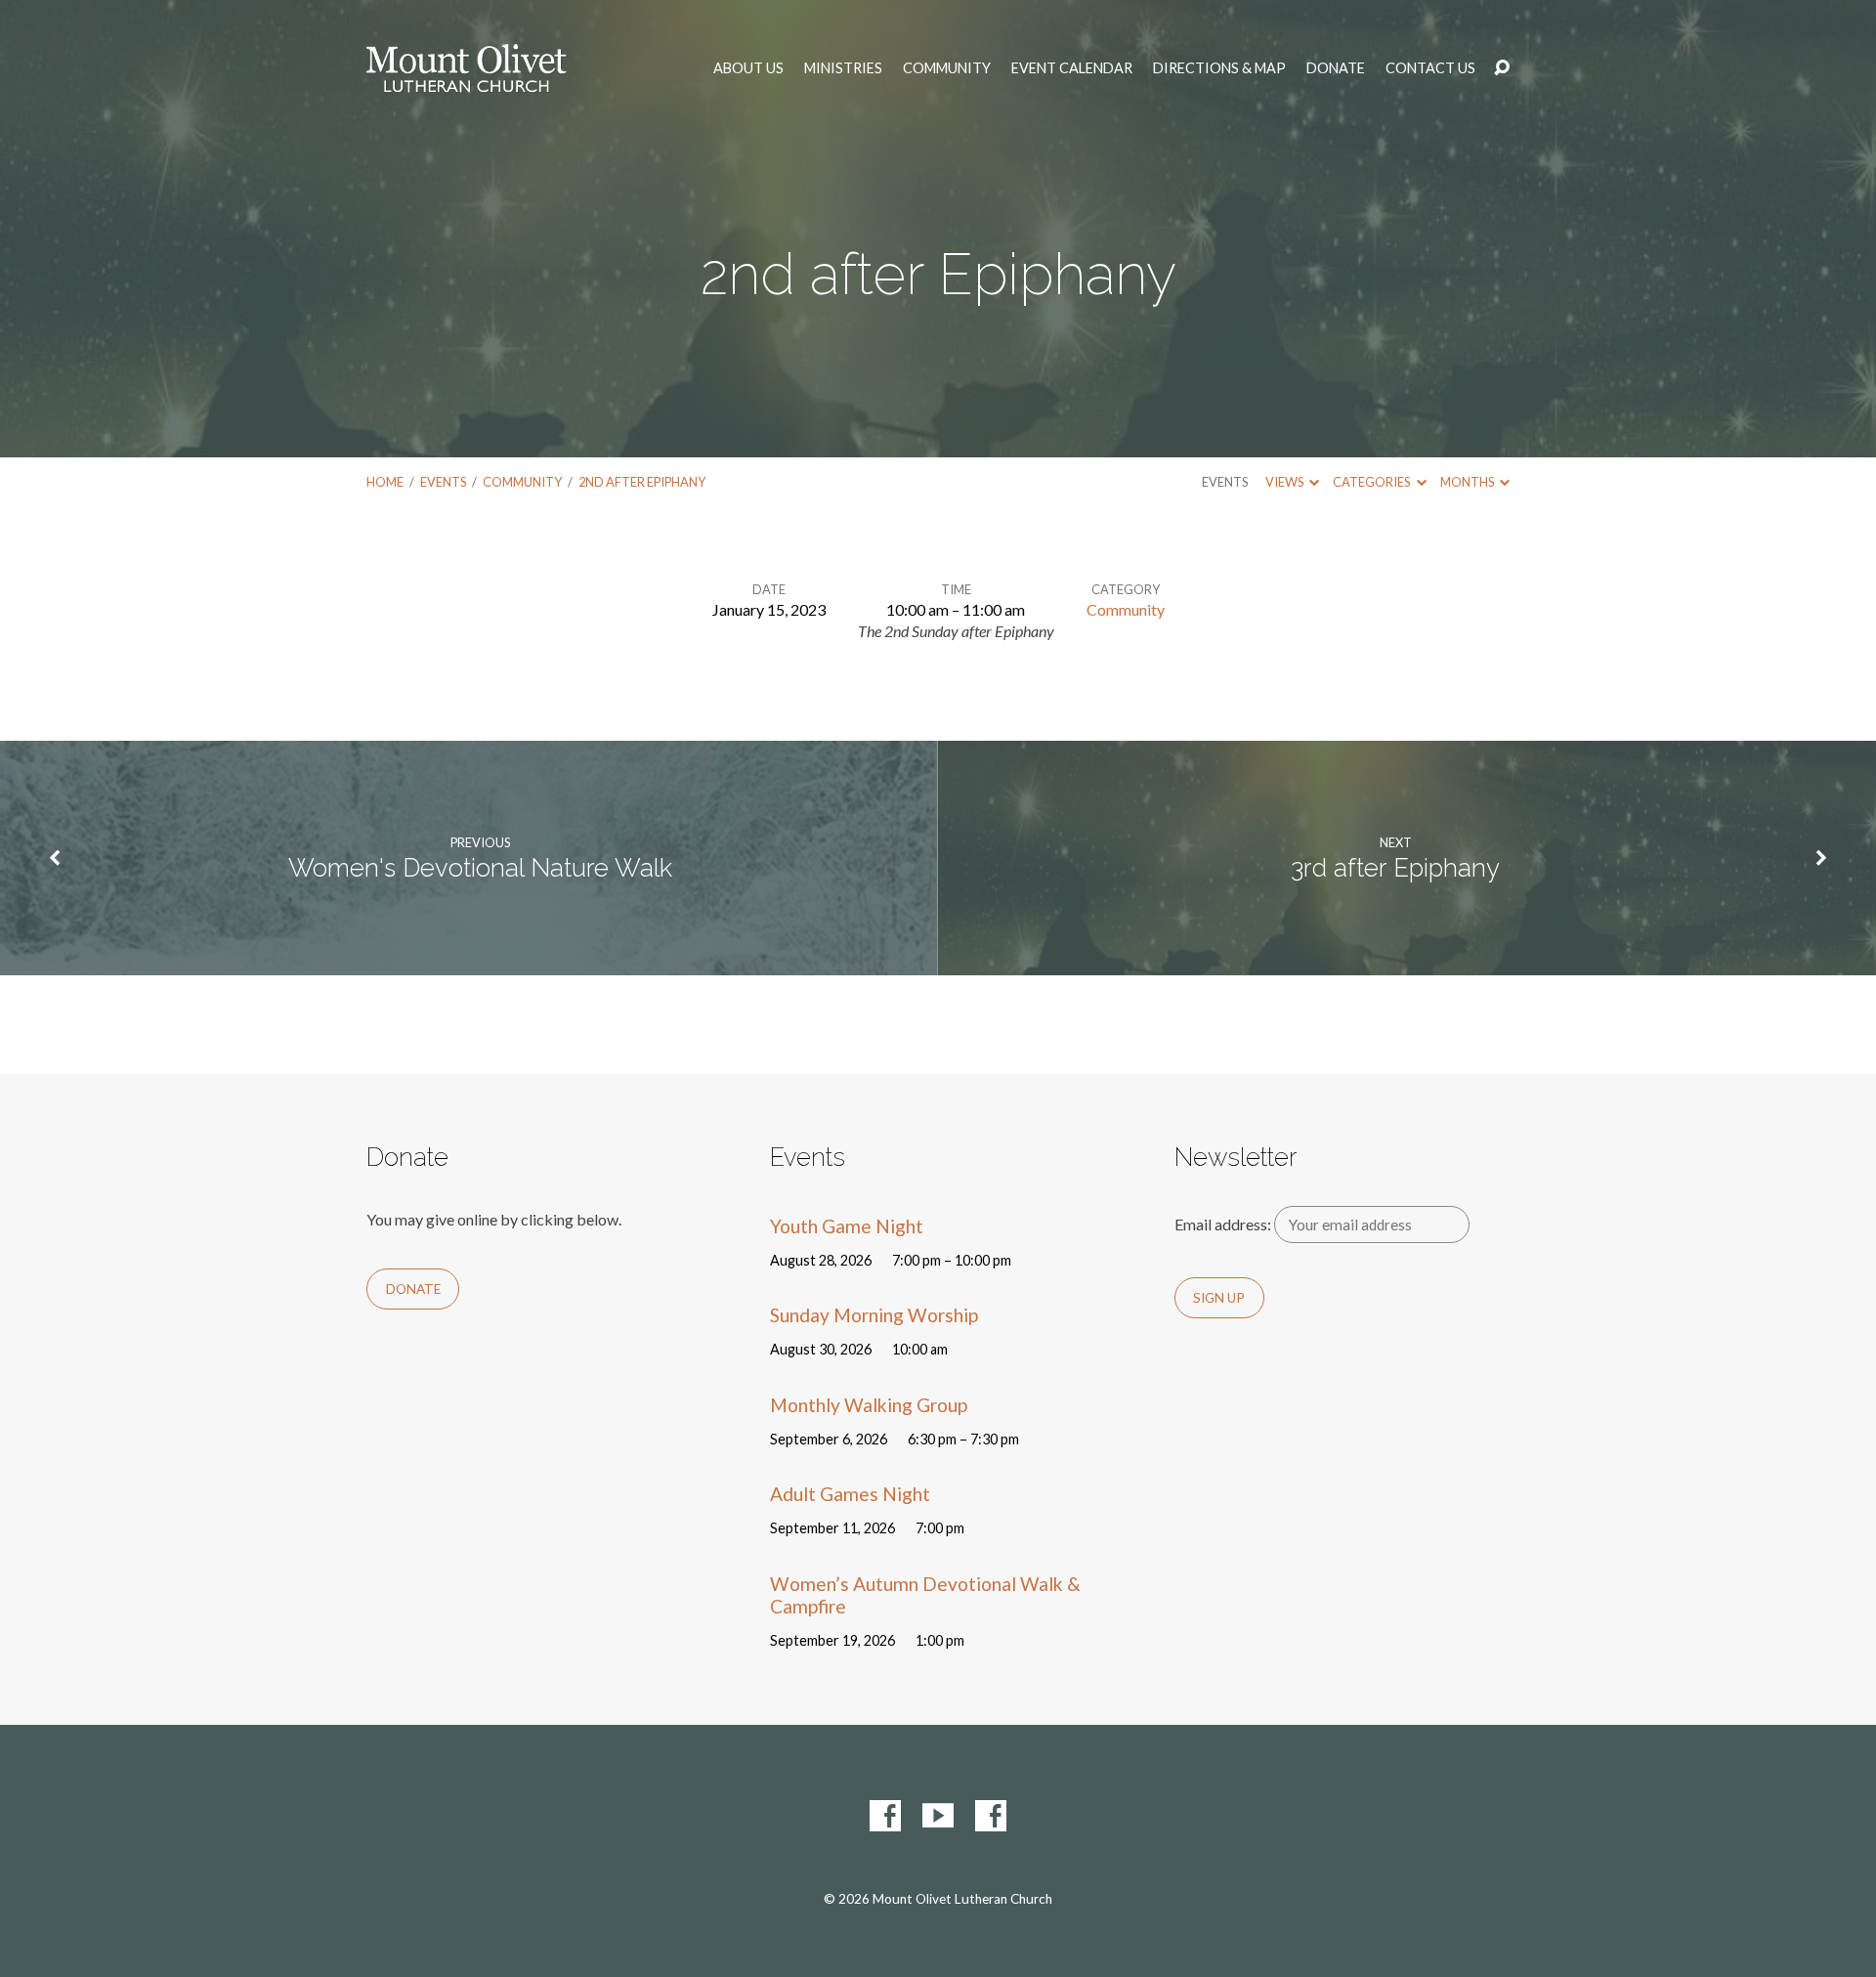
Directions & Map (1219, 68)
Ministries (843, 68)
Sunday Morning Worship (874, 1315)
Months (1468, 482)
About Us (748, 68)
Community (947, 68)
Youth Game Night (847, 1226)
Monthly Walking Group (869, 1405)
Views (1285, 482)
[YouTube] (938, 1816)
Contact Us (1430, 68)
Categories (1372, 482)
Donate (1336, 68)
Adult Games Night (850, 1494)
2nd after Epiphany (642, 482)
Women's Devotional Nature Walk (480, 868)
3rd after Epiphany (1395, 868)
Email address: (1224, 1224)
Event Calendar (1072, 68)
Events (443, 482)
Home (385, 482)
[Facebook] (885, 1816)
